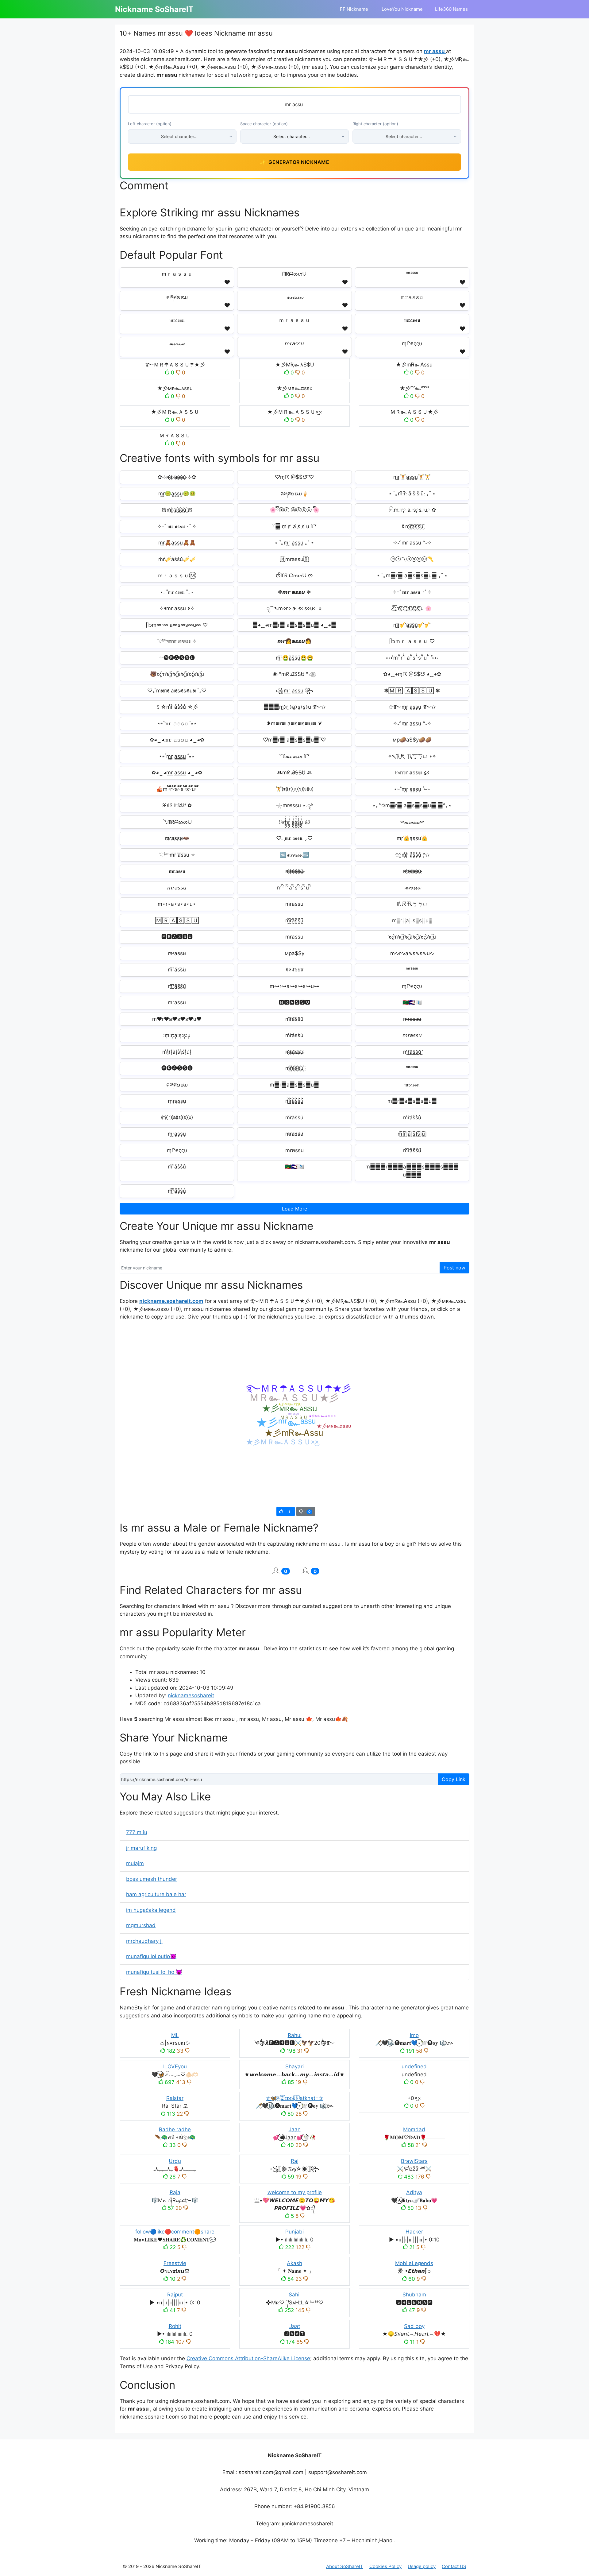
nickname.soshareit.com (171, 1301)
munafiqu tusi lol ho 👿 (154, 1972)
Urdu (175, 2161)
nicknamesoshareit (191, 1695)
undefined (414, 2067)
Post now (454, 1268)
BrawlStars (414, 2161)
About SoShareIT (345, 2566)
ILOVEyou (175, 2067)
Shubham (414, 2295)
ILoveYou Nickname (402, 9)
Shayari (294, 2067)
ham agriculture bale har (156, 1894)
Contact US (454, 2566)
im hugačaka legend (151, 1910)
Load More (294, 1209)
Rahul (295, 2035)
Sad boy (414, 2326)
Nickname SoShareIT (154, 9)
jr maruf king (141, 1848)
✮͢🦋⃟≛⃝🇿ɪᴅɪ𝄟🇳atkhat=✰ (294, 2098)
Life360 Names (451, 9)
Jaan (295, 2129)
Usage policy (422, 2566)
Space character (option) (264, 124)
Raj (295, 2161)
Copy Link (454, 1779)
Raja (175, 2192)
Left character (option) (150, 124)
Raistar (175, 2098)
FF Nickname (354, 9)
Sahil (295, 2295)
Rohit (175, 2326)
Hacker (414, 2232)
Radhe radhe (175, 2129)
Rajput (175, 2295)
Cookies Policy (385, 2566)
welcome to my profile (295, 2192)
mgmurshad (141, 1925)
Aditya (414, 2192)
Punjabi (294, 2232)
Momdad (414, 2129)
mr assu (435, 51)
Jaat (295, 2326)
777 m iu (137, 1832)
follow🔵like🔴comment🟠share (175, 2232)
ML (175, 2035)
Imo (414, 2035)
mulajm (135, 1863)
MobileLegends (414, 2263)
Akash (294, 2263)
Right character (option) (375, 124)
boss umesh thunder (152, 1879)
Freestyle (175, 2263)
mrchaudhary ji (144, 1941)
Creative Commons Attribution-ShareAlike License (248, 2358)
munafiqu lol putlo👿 (151, 1956)
